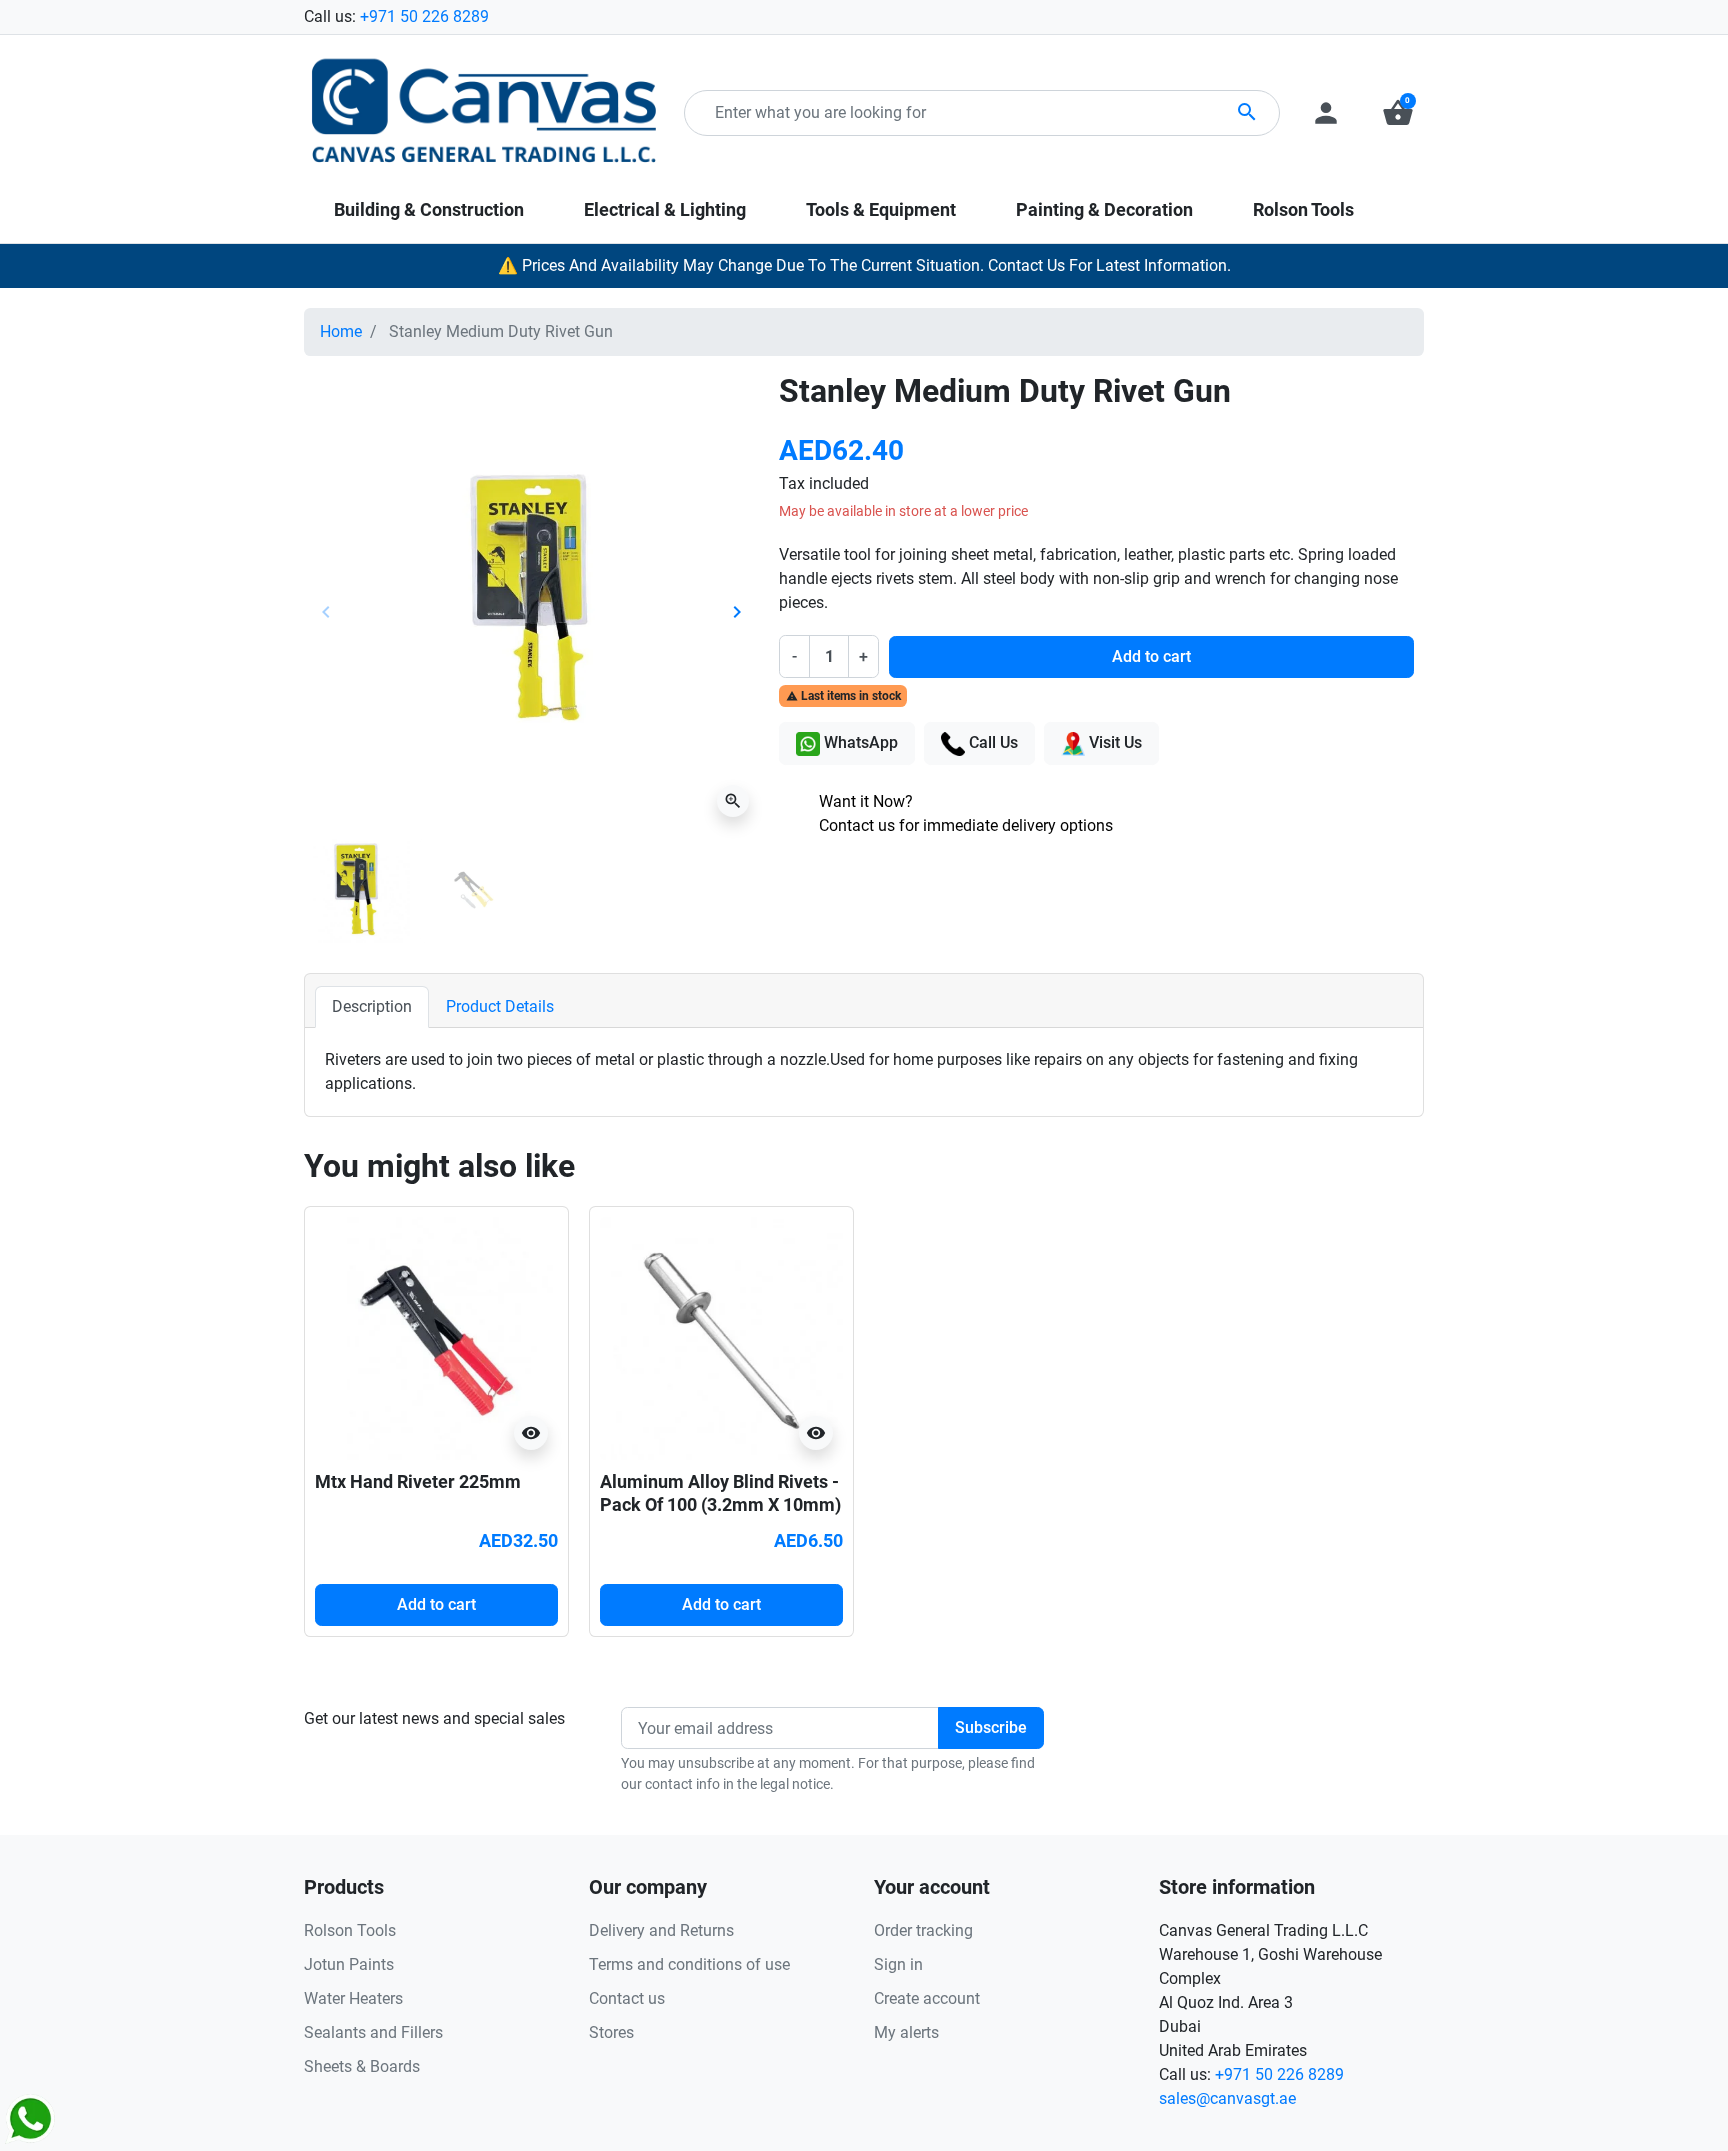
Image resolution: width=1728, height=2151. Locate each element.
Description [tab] (372, 1006)
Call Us (991, 742)
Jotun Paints (349, 1964)
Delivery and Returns (661, 1930)
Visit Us (1113, 742)
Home (341, 331)
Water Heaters (353, 1998)
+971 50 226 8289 (424, 16)
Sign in (898, 1964)
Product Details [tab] (500, 1006)
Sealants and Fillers (373, 2032)
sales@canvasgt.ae (1227, 2098)
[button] (1398, 113)
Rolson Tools (350, 1930)
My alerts (906, 2032)
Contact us (627, 1998)
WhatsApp (859, 742)
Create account (927, 1998)
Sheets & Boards (362, 2066)
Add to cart (1151, 656)
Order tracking (923, 1930)
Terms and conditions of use (689, 1964)
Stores (611, 2032)
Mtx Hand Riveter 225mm (418, 1481)
